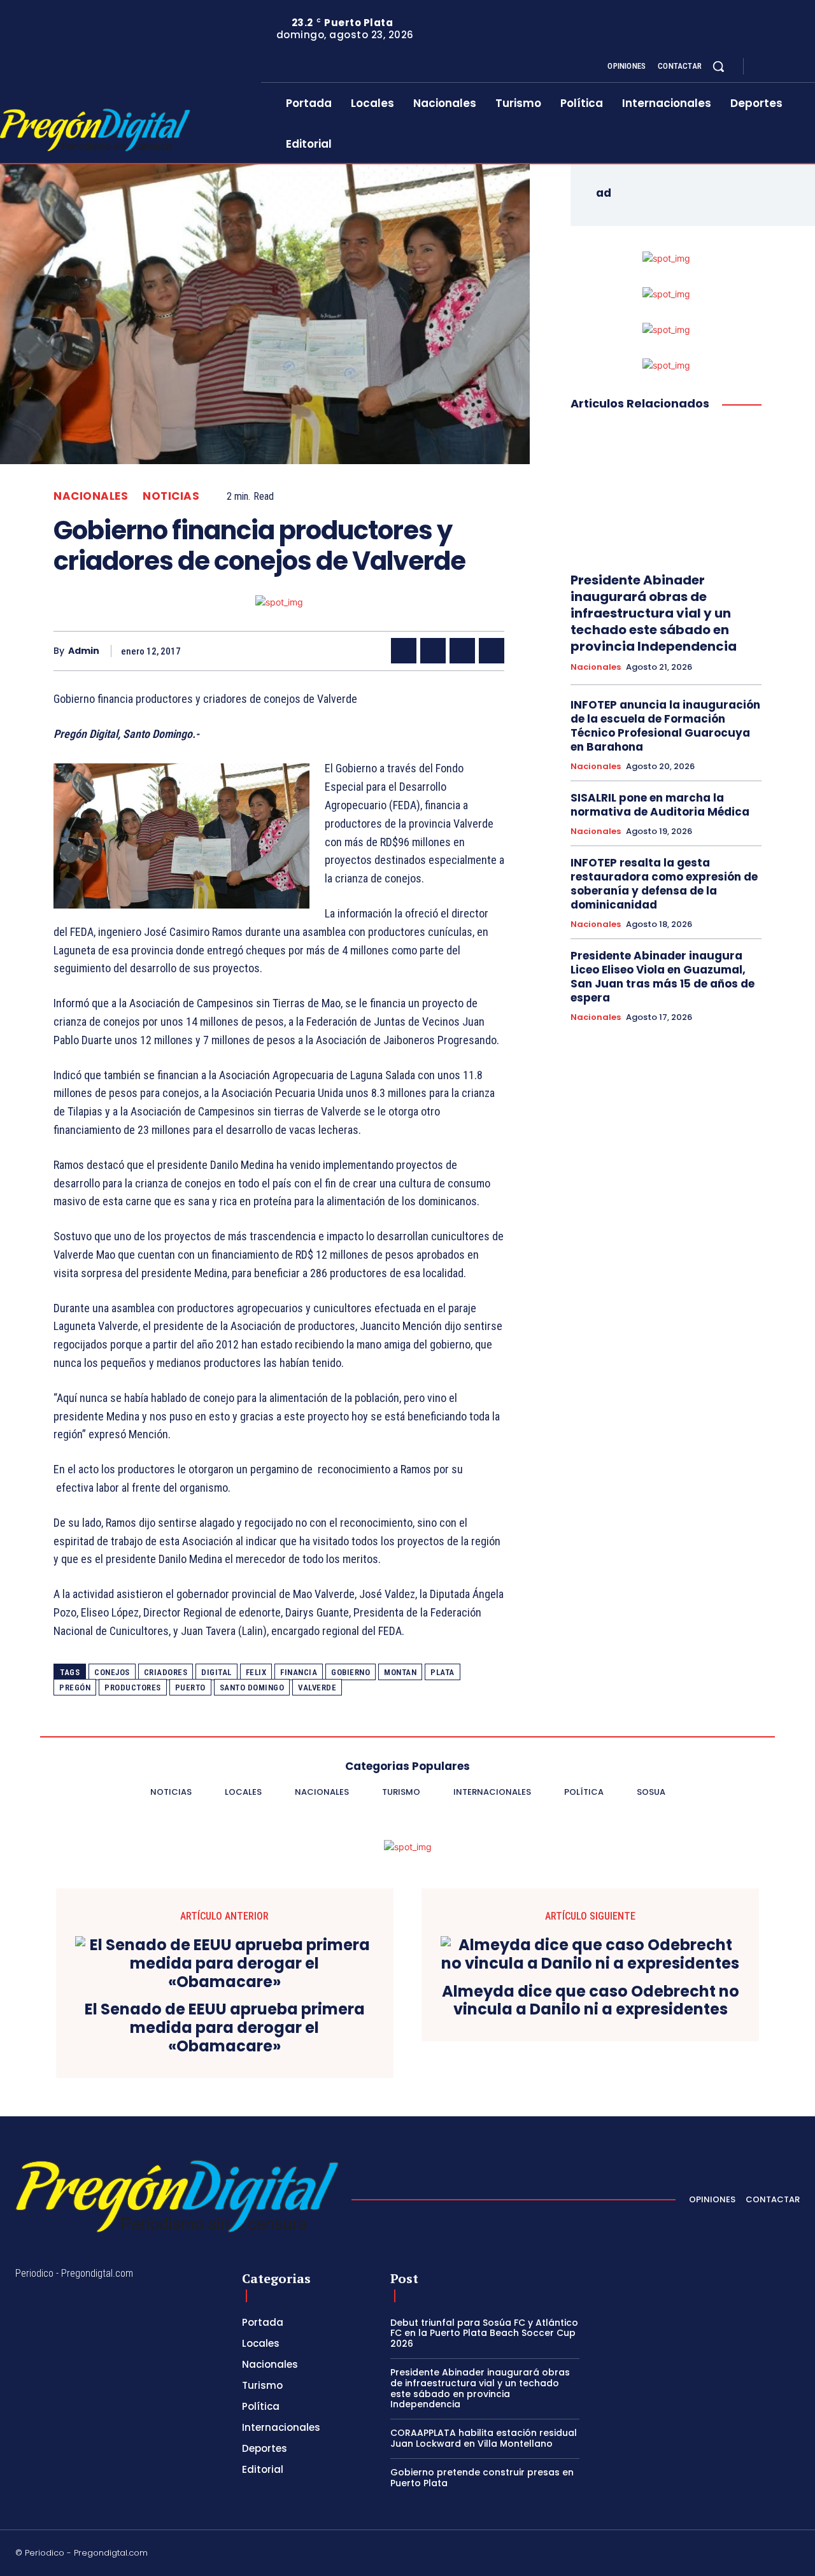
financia (299, 1672)
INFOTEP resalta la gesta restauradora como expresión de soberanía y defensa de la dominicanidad (664, 884)
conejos (112, 1672)
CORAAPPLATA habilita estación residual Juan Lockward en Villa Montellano (484, 2438)
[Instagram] (779, 67)
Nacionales (91, 496)
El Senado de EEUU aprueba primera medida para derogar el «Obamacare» (225, 2028)
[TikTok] (704, 2554)
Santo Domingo (252, 1688)
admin (84, 651)
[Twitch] (734, 2554)
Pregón (75, 1688)
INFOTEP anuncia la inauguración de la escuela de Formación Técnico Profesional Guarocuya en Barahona (665, 726)
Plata (443, 1672)
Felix (256, 1672)
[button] (718, 66)
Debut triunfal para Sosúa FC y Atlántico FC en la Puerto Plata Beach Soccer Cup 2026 (484, 2333)
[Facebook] (764, 67)
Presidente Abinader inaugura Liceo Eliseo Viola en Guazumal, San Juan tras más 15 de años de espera (663, 977)
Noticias (171, 496)
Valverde (317, 1688)
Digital (216, 1672)
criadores (166, 1672)
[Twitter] (795, 67)
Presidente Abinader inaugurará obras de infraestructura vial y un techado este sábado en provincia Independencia (654, 613)
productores (133, 1688)
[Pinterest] (462, 651)
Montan (400, 1672)
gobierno (351, 1672)
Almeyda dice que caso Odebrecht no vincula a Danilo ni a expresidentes (591, 2001)
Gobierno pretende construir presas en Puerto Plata (482, 2478)
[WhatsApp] (492, 651)
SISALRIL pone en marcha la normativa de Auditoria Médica (660, 805)
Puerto (190, 1688)
